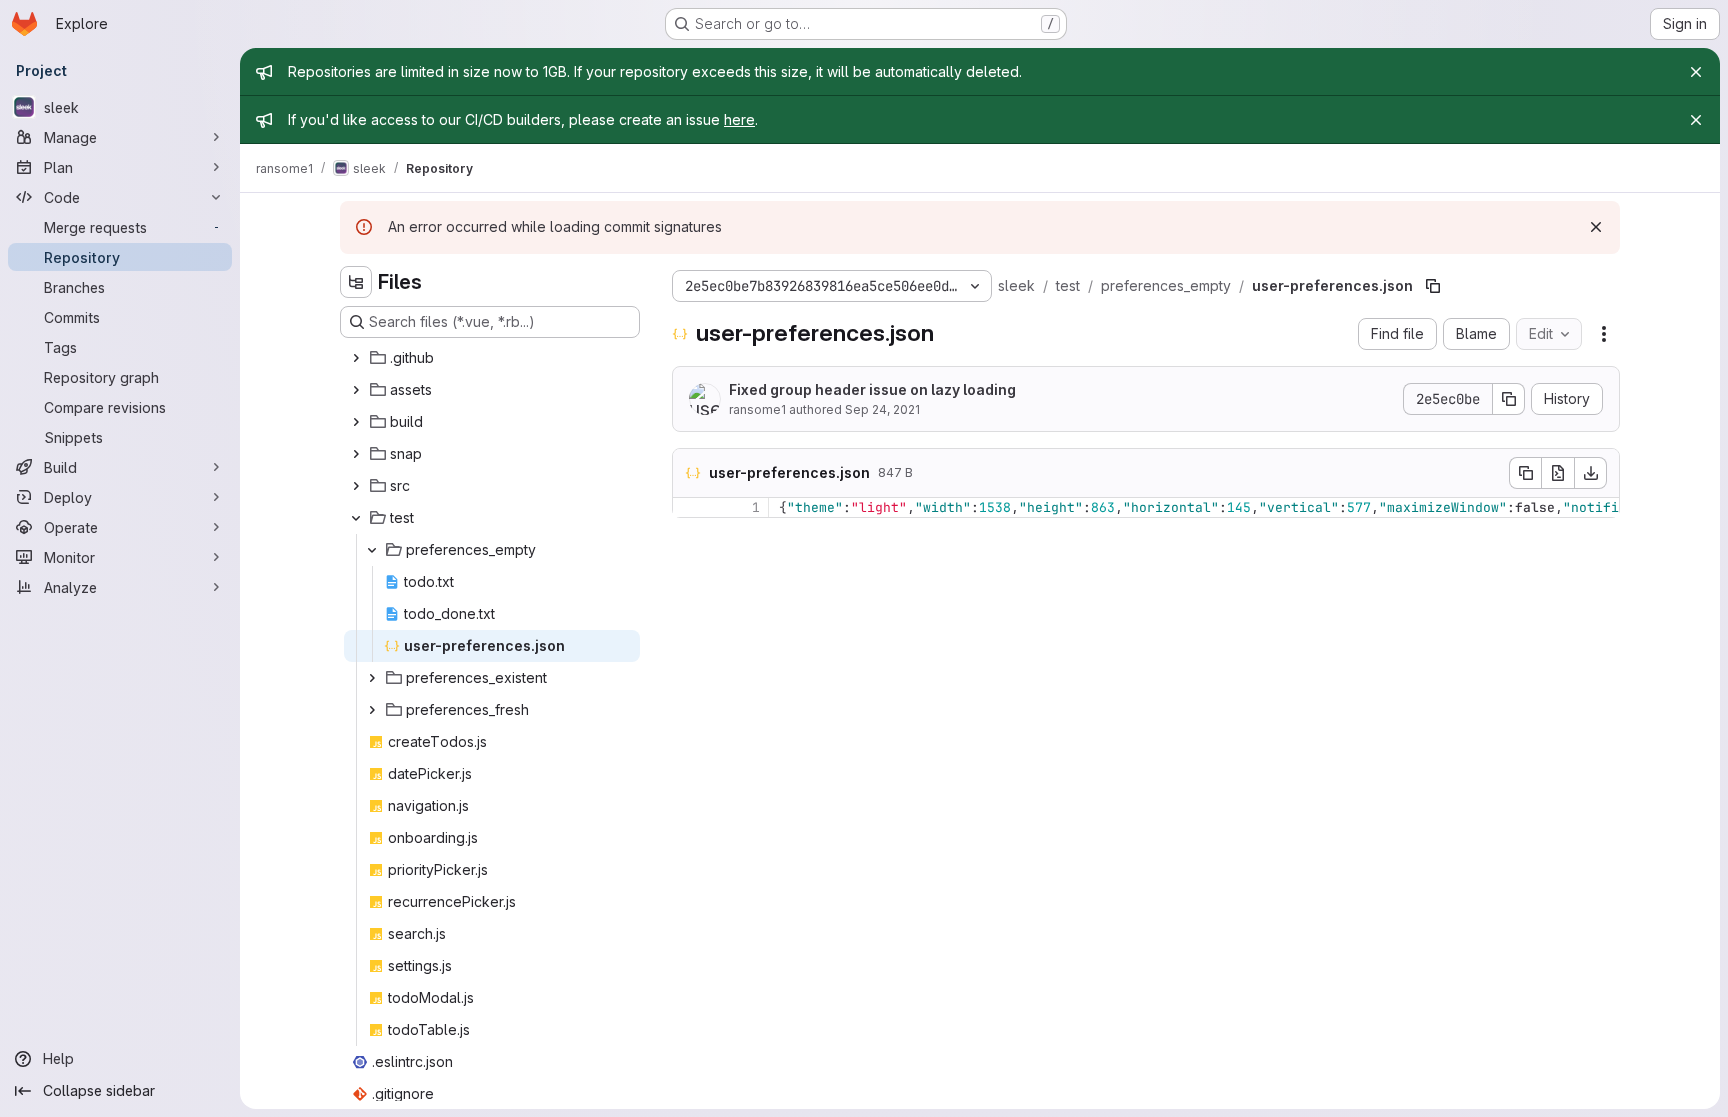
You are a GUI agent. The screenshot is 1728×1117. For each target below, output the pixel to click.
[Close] (1696, 72)
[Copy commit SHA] (1509, 399)
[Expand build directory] (356, 422)
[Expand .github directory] (356, 358)
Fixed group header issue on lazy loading (872, 389)
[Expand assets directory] (356, 390)
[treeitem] (492, 358)
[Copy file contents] (1525, 473)
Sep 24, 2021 (882, 409)
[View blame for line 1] (690, 507)
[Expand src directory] (356, 486)
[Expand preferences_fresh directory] (372, 710)
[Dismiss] (1596, 227)
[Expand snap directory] (356, 454)
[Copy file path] (1433, 286)
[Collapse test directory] (356, 518)
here (739, 119)
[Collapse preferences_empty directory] (372, 550)
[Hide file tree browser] (356, 282)
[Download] (1591, 473)
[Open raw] (1558, 473)
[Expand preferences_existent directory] (372, 678)
